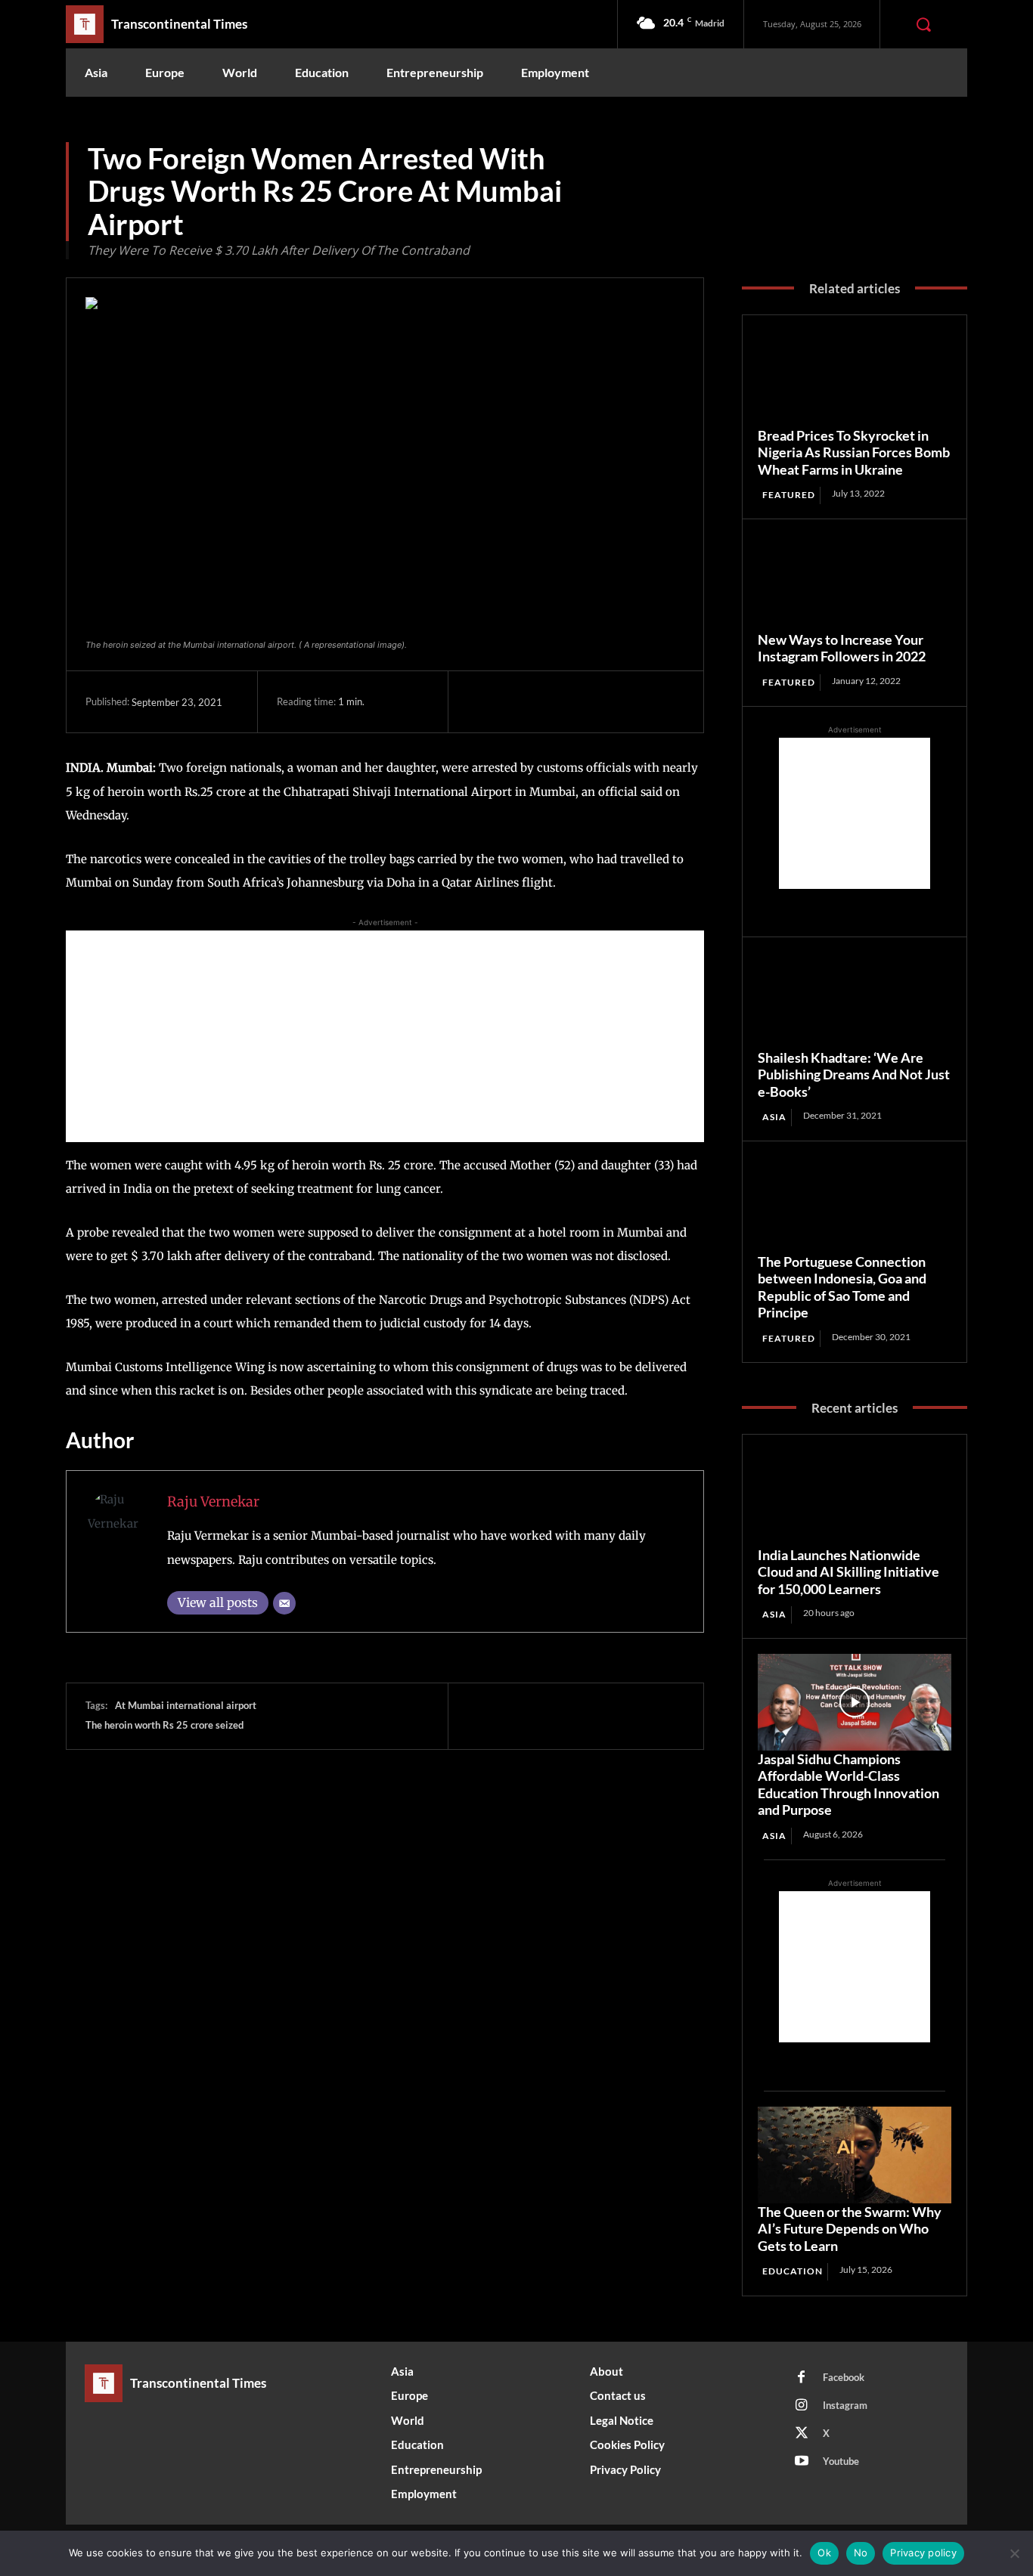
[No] (1014, 2553)
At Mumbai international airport (186, 1705)
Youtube (841, 2461)
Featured (789, 495)
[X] (517, 701)
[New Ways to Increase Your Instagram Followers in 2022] (855, 583)
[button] (923, 24)
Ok (824, 2553)
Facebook (844, 2377)
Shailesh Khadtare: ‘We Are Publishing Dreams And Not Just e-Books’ (854, 1074)
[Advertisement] (385, 1036)
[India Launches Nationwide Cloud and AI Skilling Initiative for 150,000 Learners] (855, 1498)
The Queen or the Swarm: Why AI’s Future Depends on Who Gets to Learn (850, 2229)
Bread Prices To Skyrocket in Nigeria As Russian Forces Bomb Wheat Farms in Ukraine (854, 452)
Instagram (845, 2405)
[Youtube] (802, 2462)
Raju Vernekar (213, 1502)
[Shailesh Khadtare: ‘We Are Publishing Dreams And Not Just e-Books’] (855, 1001)
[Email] (284, 1603)
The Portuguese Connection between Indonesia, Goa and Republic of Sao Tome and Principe (842, 1287)
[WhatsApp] (587, 701)
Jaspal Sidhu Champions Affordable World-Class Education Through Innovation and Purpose (848, 1785)
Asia (774, 1117)
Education (793, 2271)
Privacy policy (923, 2553)
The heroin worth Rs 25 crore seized (164, 1725)
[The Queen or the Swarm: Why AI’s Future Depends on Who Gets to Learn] (855, 2155)
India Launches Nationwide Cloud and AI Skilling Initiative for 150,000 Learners (848, 1572)
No (861, 2553)
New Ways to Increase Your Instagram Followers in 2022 (842, 648)
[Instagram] (802, 2406)
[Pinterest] (552, 701)
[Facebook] (482, 701)
